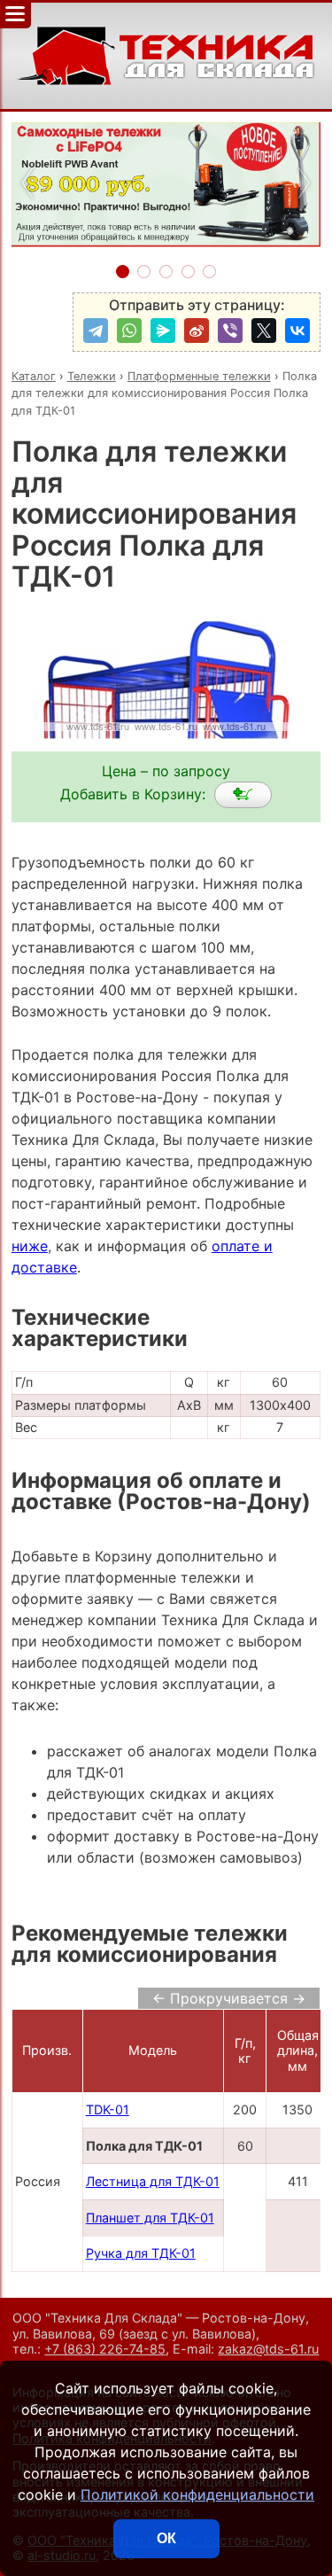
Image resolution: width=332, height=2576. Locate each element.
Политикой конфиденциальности (197, 2494)
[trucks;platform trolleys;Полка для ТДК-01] (243, 795)
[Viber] (230, 331)
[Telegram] (96, 331)
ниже (30, 1246)
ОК (166, 2538)
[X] (264, 331)
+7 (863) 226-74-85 (105, 2349)
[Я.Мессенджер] (163, 331)
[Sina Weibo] (197, 331)
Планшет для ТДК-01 (150, 2218)
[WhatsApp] (129, 331)
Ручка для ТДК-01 (141, 2253)
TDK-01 (108, 2109)
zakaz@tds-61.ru (268, 2349)
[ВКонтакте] (297, 331)
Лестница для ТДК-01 (153, 2181)
